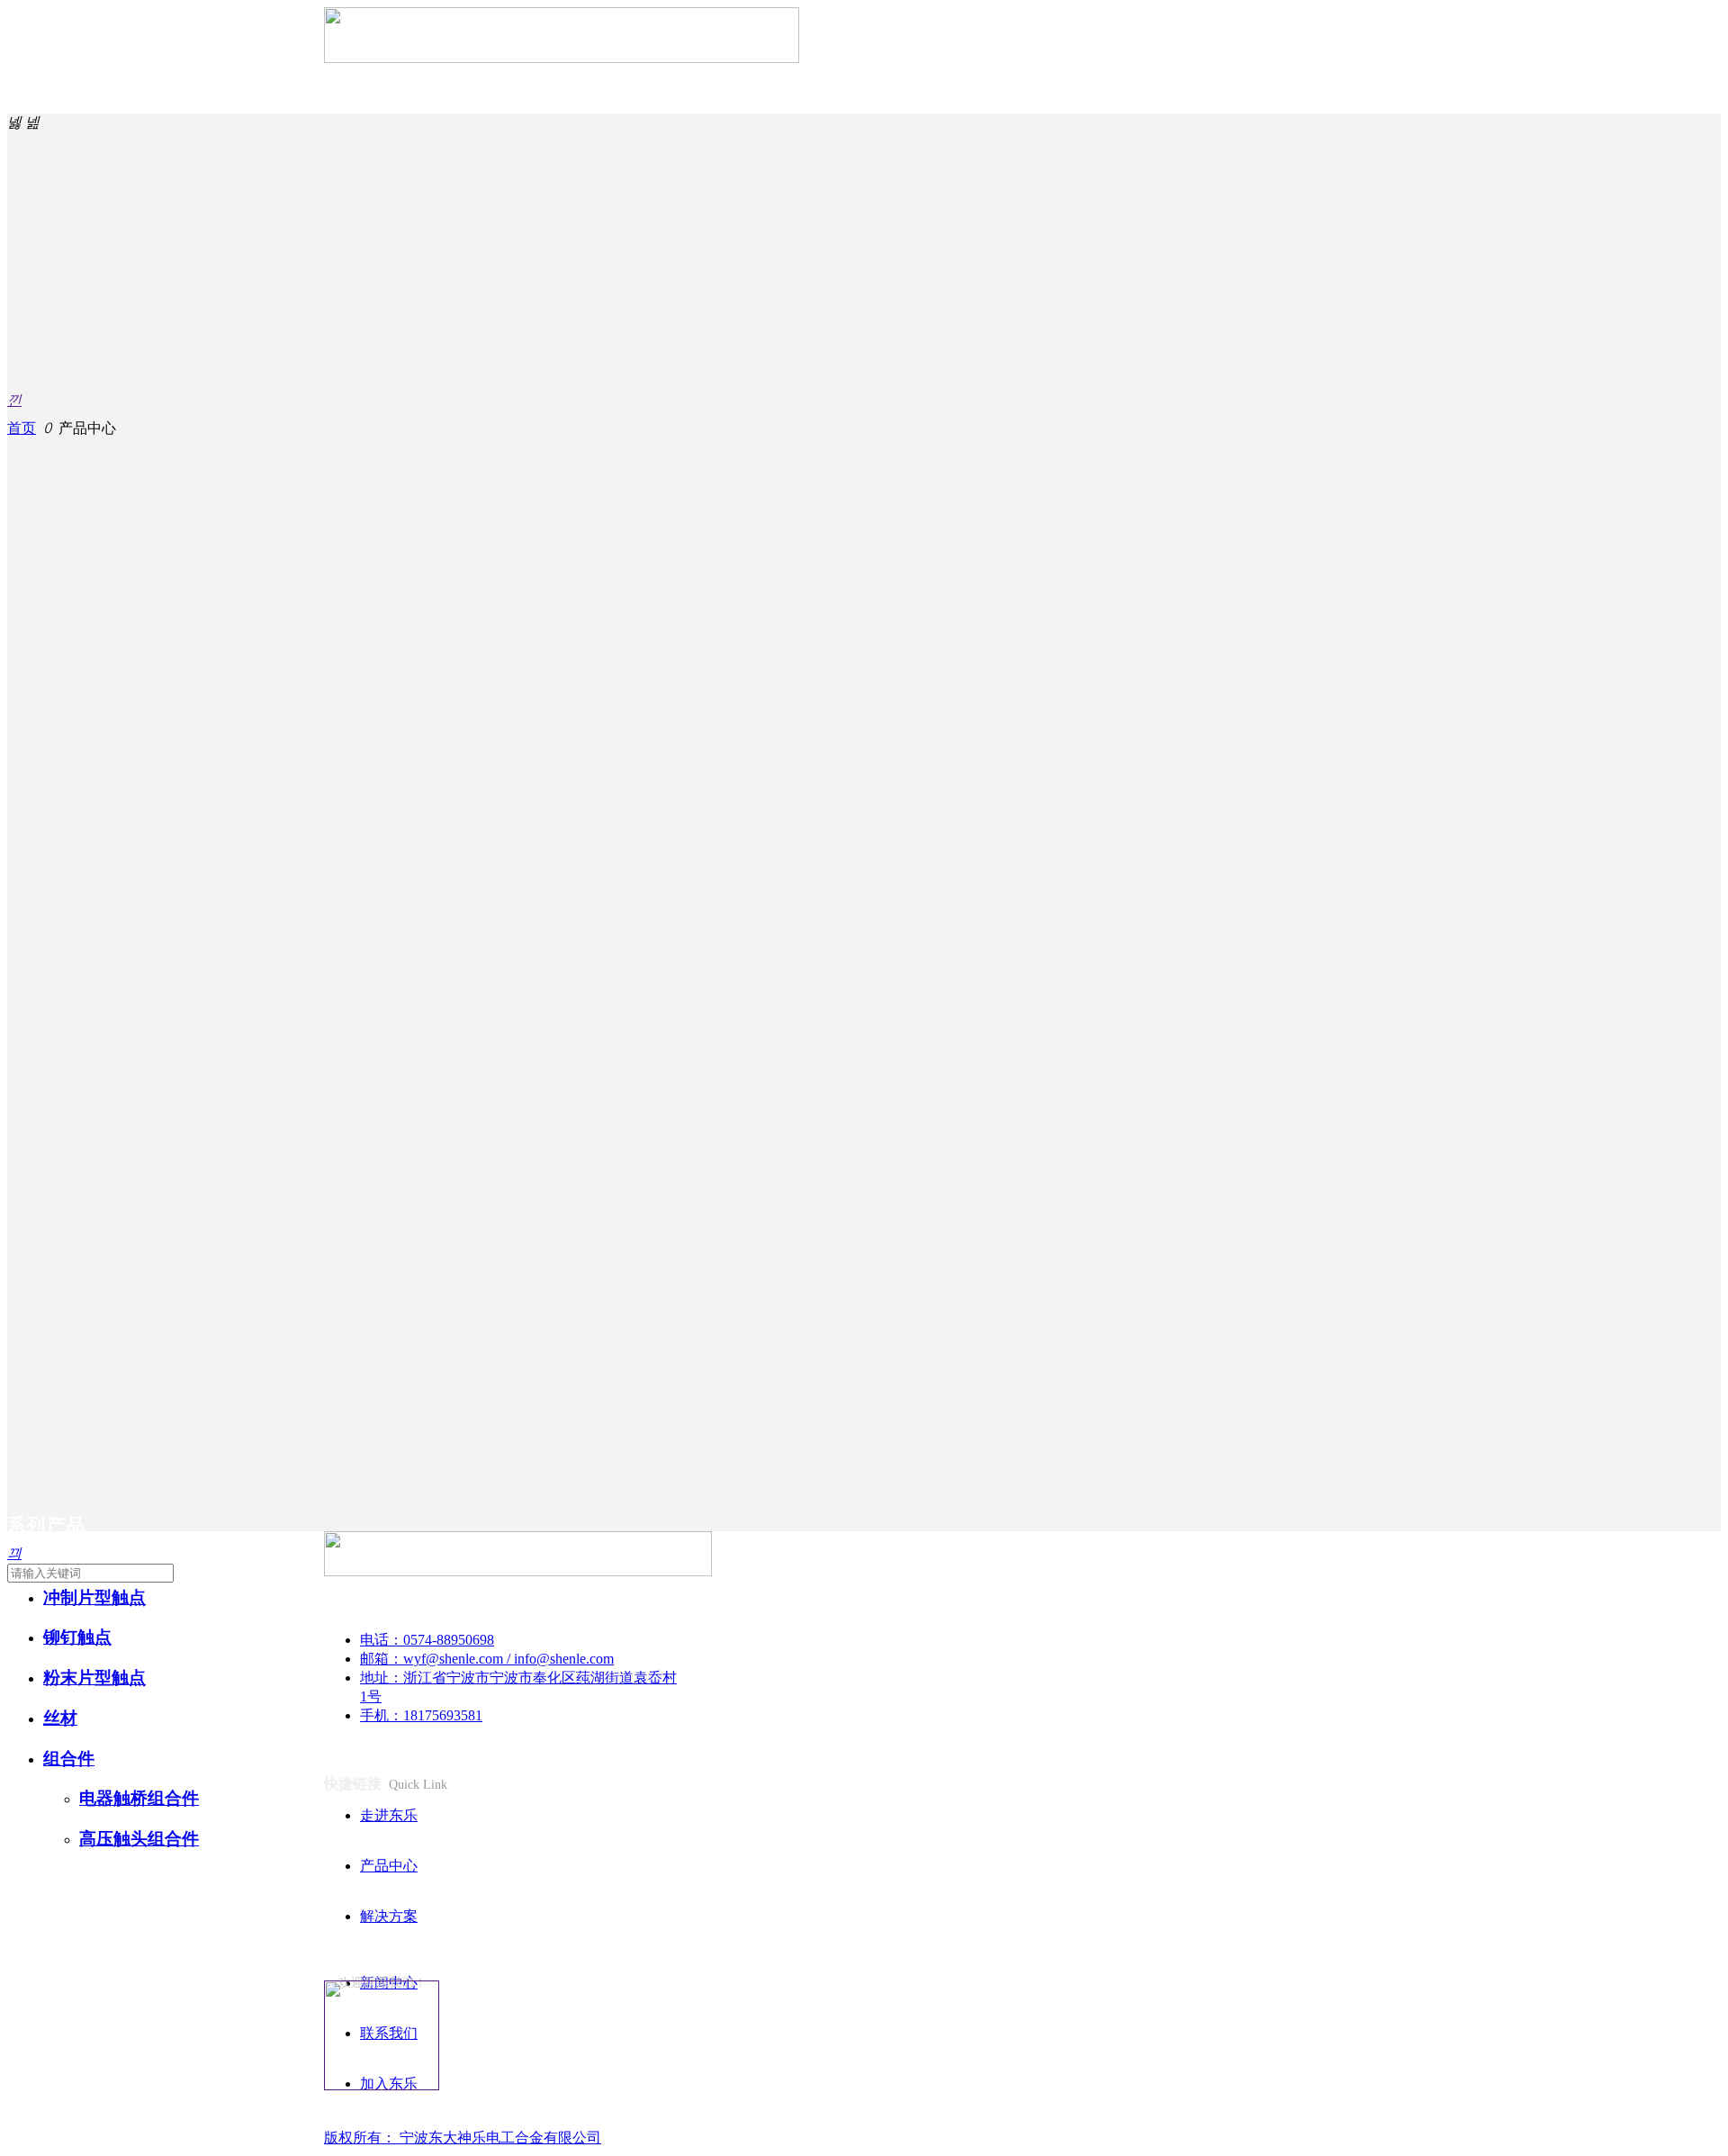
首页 (22, 428)
